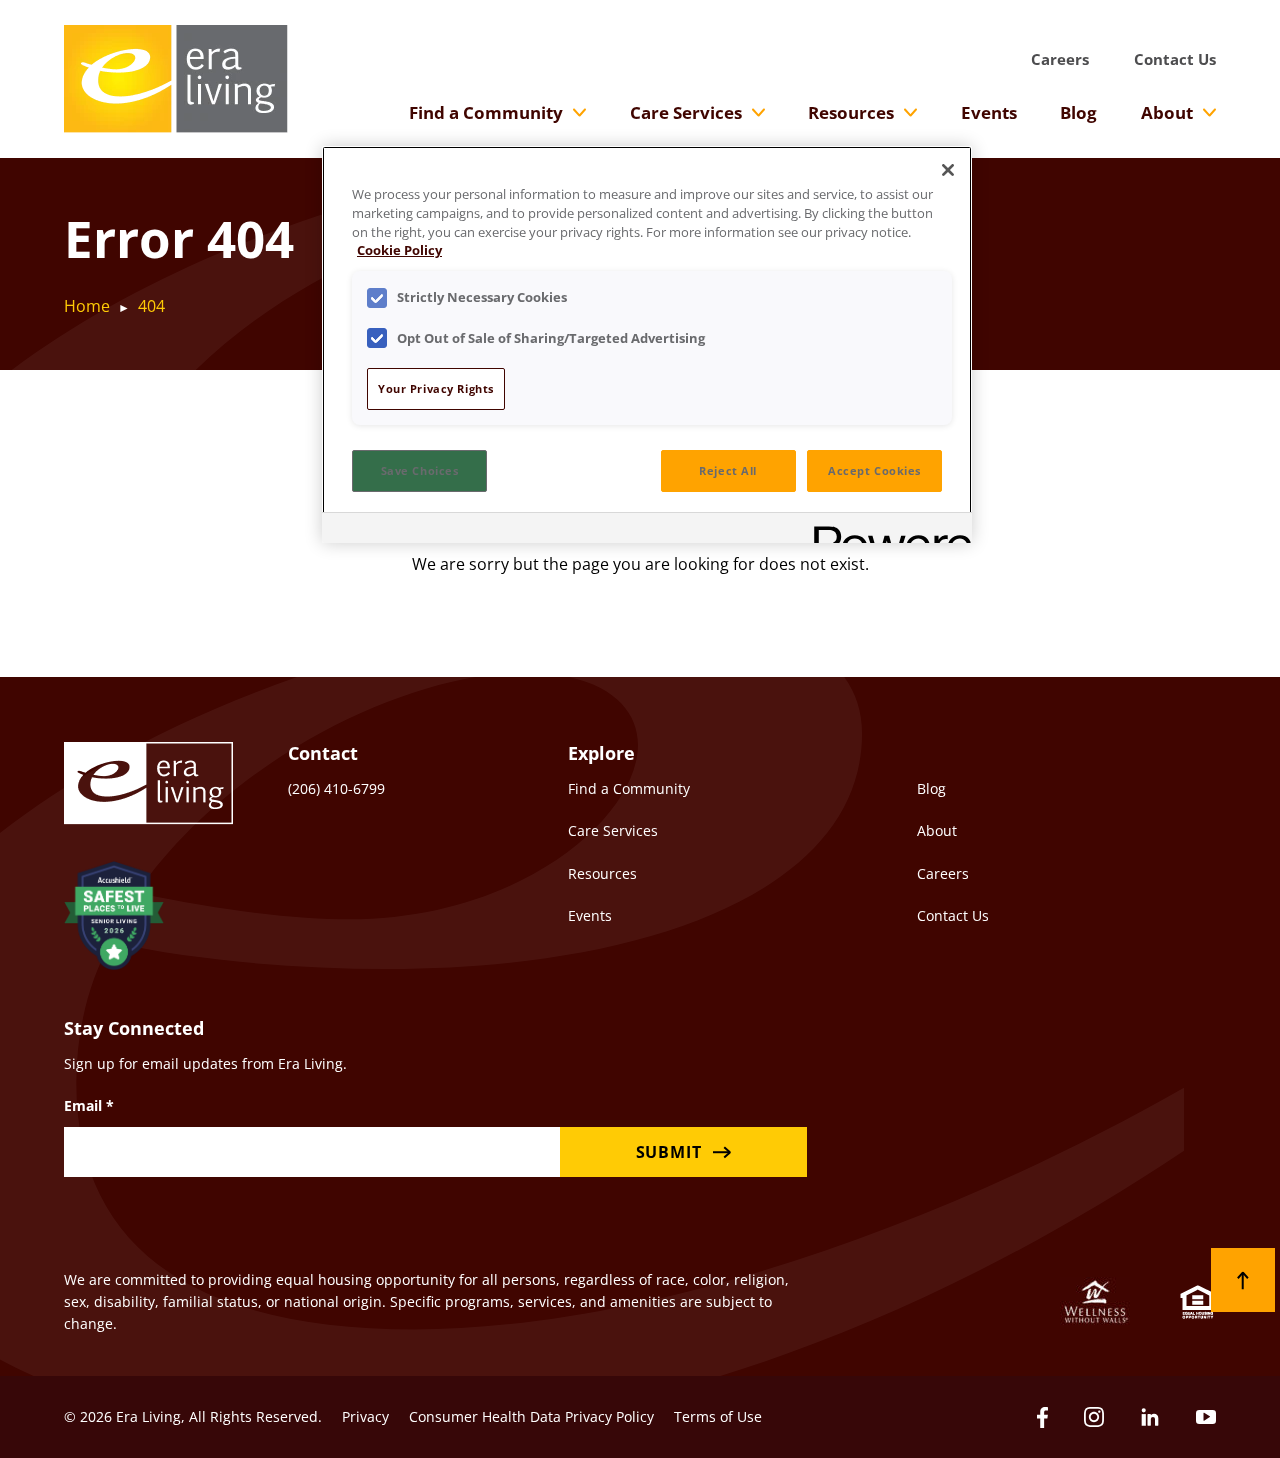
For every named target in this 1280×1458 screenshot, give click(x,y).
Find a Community (486, 112)
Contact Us (1175, 59)
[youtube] (1206, 1417)
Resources (851, 112)
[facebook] (1042, 1417)
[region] (647, 344)
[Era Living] (176, 79)
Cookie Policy (399, 250)
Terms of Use (718, 1416)
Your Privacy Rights (436, 388)
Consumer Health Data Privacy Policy (531, 1416)
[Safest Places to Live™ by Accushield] (114, 918)
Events (989, 112)
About (1167, 112)
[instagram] (1094, 1417)
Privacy (365, 1416)
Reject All (728, 470)
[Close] (948, 170)
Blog (1078, 112)
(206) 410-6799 (336, 788)
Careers (1060, 59)
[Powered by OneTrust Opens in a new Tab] (886, 530)
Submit (669, 1152)
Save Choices (420, 470)
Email (89, 1105)
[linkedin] (1150, 1417)
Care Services (686, 112)
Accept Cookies (874, 470)
